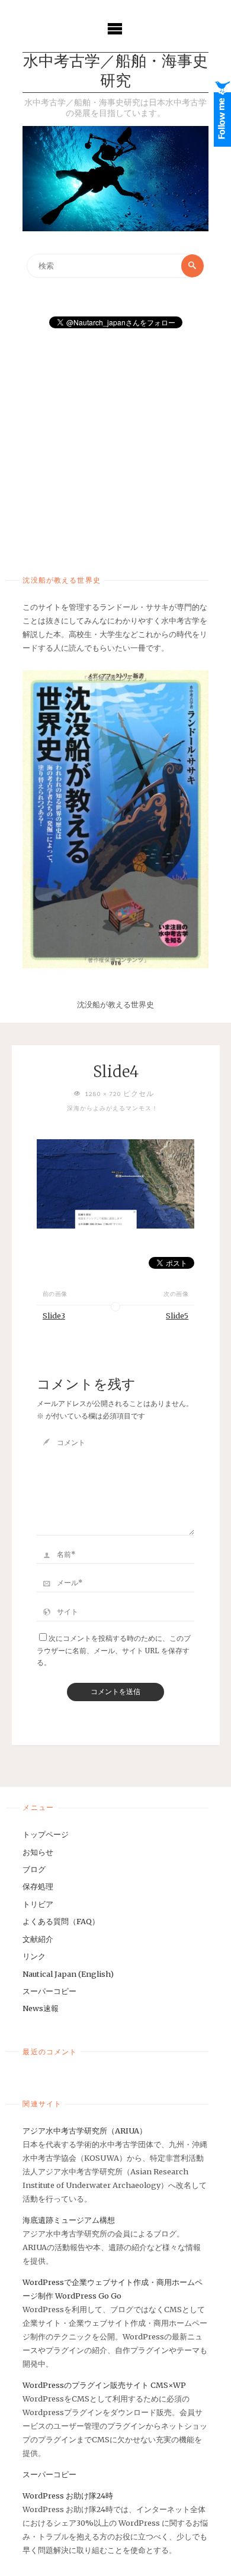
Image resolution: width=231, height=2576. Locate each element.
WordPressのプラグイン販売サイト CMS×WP (104, 2385)
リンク (34, 1956)
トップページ (46, 1834)
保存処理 (38, 1886)
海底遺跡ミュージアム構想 (69, 2220)
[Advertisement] (115, 448)
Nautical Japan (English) (68, 1974)
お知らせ (38, 1852)
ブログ (34, 1869)
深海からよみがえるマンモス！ (113, 1108)
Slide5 (177, 1316)
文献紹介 (38, 1939)
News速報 (41, 2008)
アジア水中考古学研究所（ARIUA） (85, 2131)
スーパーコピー (49, 1991)
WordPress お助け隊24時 (68, 2496)
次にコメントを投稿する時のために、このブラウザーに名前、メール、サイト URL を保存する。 (114, 1651)
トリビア (38, 1904)
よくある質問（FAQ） (61, 1921)
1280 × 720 (104, 1094)
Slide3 (54, 1316)
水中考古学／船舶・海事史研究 (115, 72)
